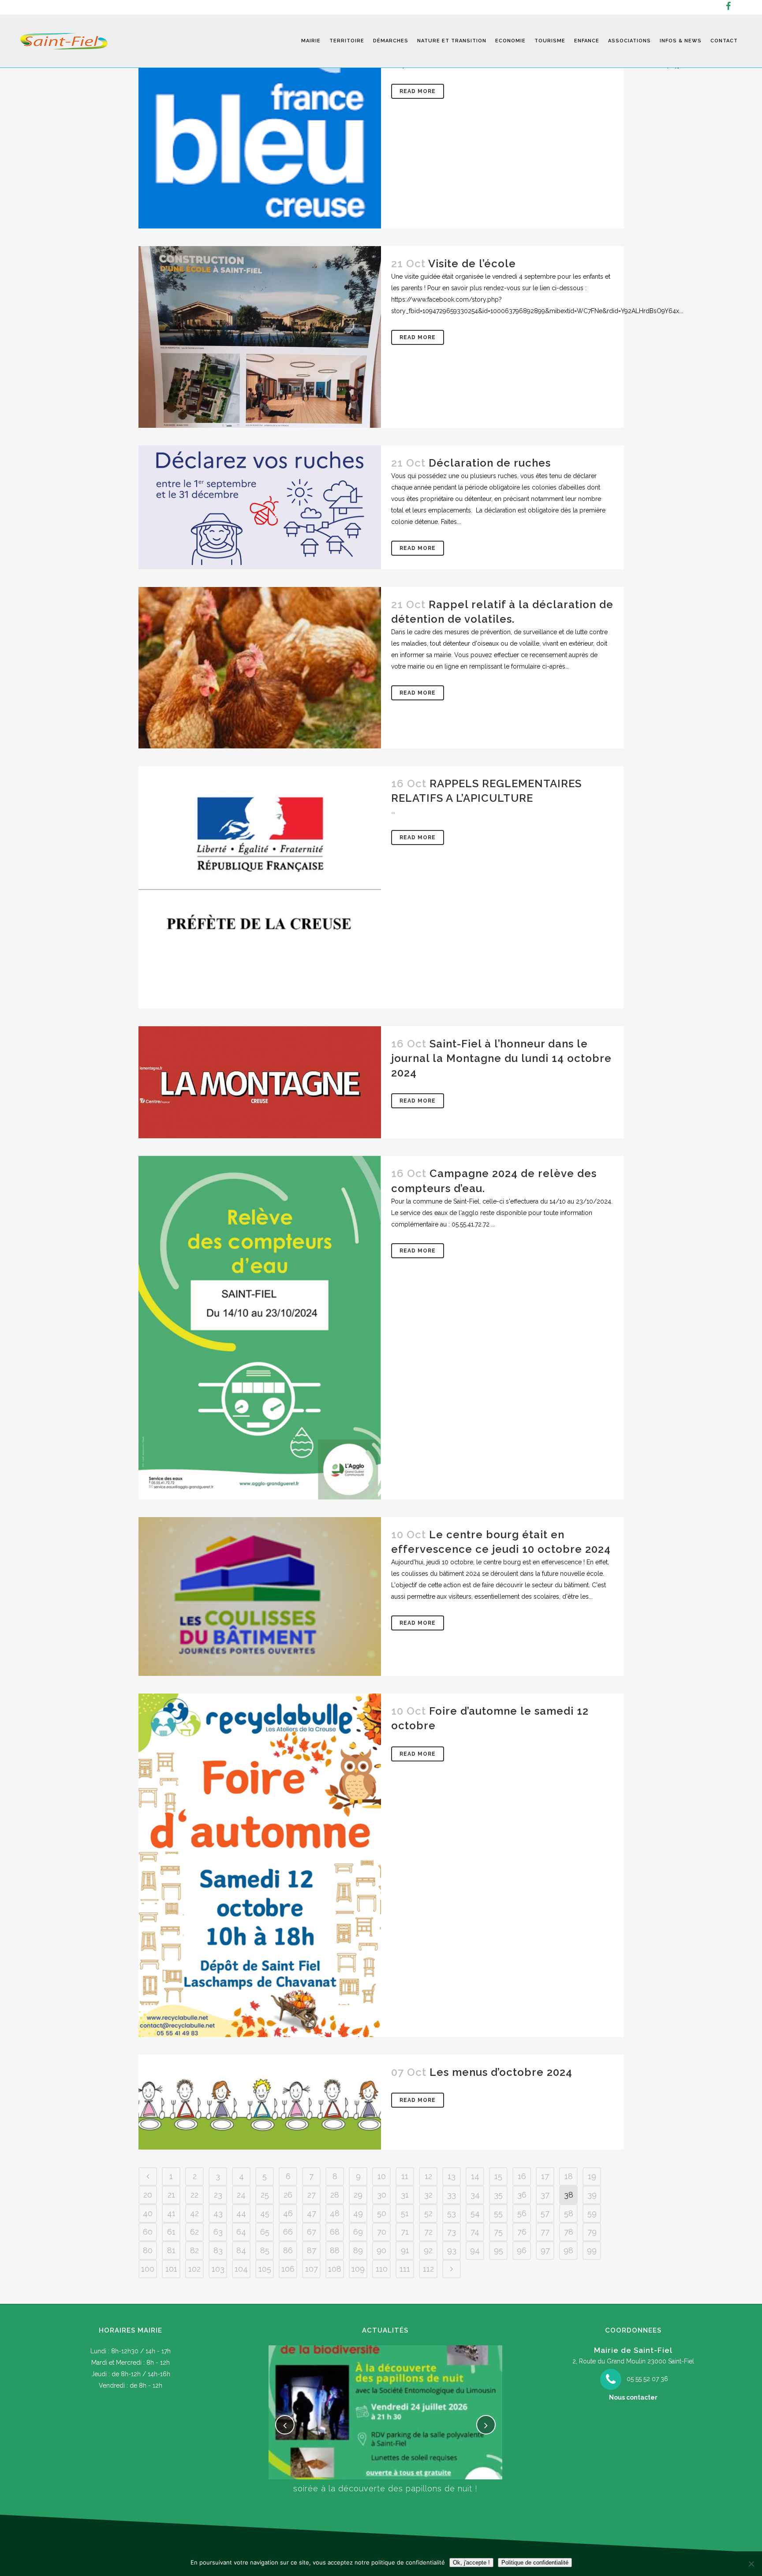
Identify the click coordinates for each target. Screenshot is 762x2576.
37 (545, 2195)
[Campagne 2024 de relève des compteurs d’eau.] (260, 1328)
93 (452, 2250)
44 (241, 2213)
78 (569, 2232)
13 (452, 2176)
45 (265, 2213)
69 (358, 2232)
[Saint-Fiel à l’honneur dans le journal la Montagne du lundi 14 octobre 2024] (260, 1082)
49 (358, 2213)
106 (288, 2269)
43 (218, 2213)
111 (405, 2269)
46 (288, 2213)
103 (218, 2269)
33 (452, 2195)
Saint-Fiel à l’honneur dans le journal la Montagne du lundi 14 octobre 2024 (501, 1058)
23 (218, 2195)
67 (312, 2232)
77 (545, 2232)
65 (265, 2232)
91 (405, 2250)
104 (241, 2269)
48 (335, 2213)
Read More (418, 91)
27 (312, 2195)
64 (241, 2232)
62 (194, 2232)
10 (382, 2176)
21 (171, 2195)
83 (218, 2250)
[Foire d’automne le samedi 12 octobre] (260, 1865)
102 (194, 2269)
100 (148, 2269)
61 (171, 2232)
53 (452, 2213)
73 (452, 2232)
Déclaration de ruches (490, 463)
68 (335, 2232)
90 (381, 2250)
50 (382, 2213)
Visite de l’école (472, 264)
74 (475, 2232)
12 (428, 2176)
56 (522, 2213)
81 (171, 2250)
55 (498, 2213)
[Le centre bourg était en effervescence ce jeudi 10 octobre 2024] (260, 1596)
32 (428, 2195)
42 (194, 2213)
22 (194, 2195)
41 (171, 2213)
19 (592, 2176)
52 (428, 2213)
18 (569, 2176)
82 (194, 2250)
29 (358, 2195)
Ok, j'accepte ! (471, 2563)
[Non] (751, 2564)
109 (358, 2269)
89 (358, 2250)
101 (171, 2269)
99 (592, 2250)
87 (312, 2250)
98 (568, 2250)
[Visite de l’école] (260, 337)
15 (498, 2176)
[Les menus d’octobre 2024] (260, 2102)
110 (382, 2269)
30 (382, 2195)
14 (475, 2176)
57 (545, 2213)
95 (499, 2250)
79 (592, 2232)
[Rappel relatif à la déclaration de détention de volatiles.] (260, 668)
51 (405, 2213)
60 (148, 2232)
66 (288, 2232)
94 (475, 2250)
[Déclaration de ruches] (260, 507)
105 (265, 2269)
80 (148, 2250)
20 (148, 2195)
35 (498, 2195)
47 (312, 2213)
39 (592, 2195)
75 (498, 2232)
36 (522, 2195)
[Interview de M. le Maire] (260, 114)
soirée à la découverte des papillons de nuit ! (385, 2488)
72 (428, 2232)
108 (335, 2269)
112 (428, 2269)
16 (522, 2176)
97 (545, 2250)
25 (265, 2195)
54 (475, 2213)
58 (569, 2213)
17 (545, 2176)
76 (522, 2232)
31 (405, 2195)
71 (405, 2232)
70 (382, 2232)
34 (475, 2195)
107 (312, 2269)
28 (335, 2195)
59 (592, 2213)
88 (335, 2250)
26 (288, 2195)
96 (522, 2250)
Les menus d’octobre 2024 (501, 2072)
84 (241, 2250)
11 (405, 2176)
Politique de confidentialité (535, 2563)
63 (218, 2232)
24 (241, 2195)
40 (148, 2213)
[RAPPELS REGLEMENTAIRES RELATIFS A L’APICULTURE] (260, 887)
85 (265, 2250)
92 (428, 2250)
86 (288, 2250)
